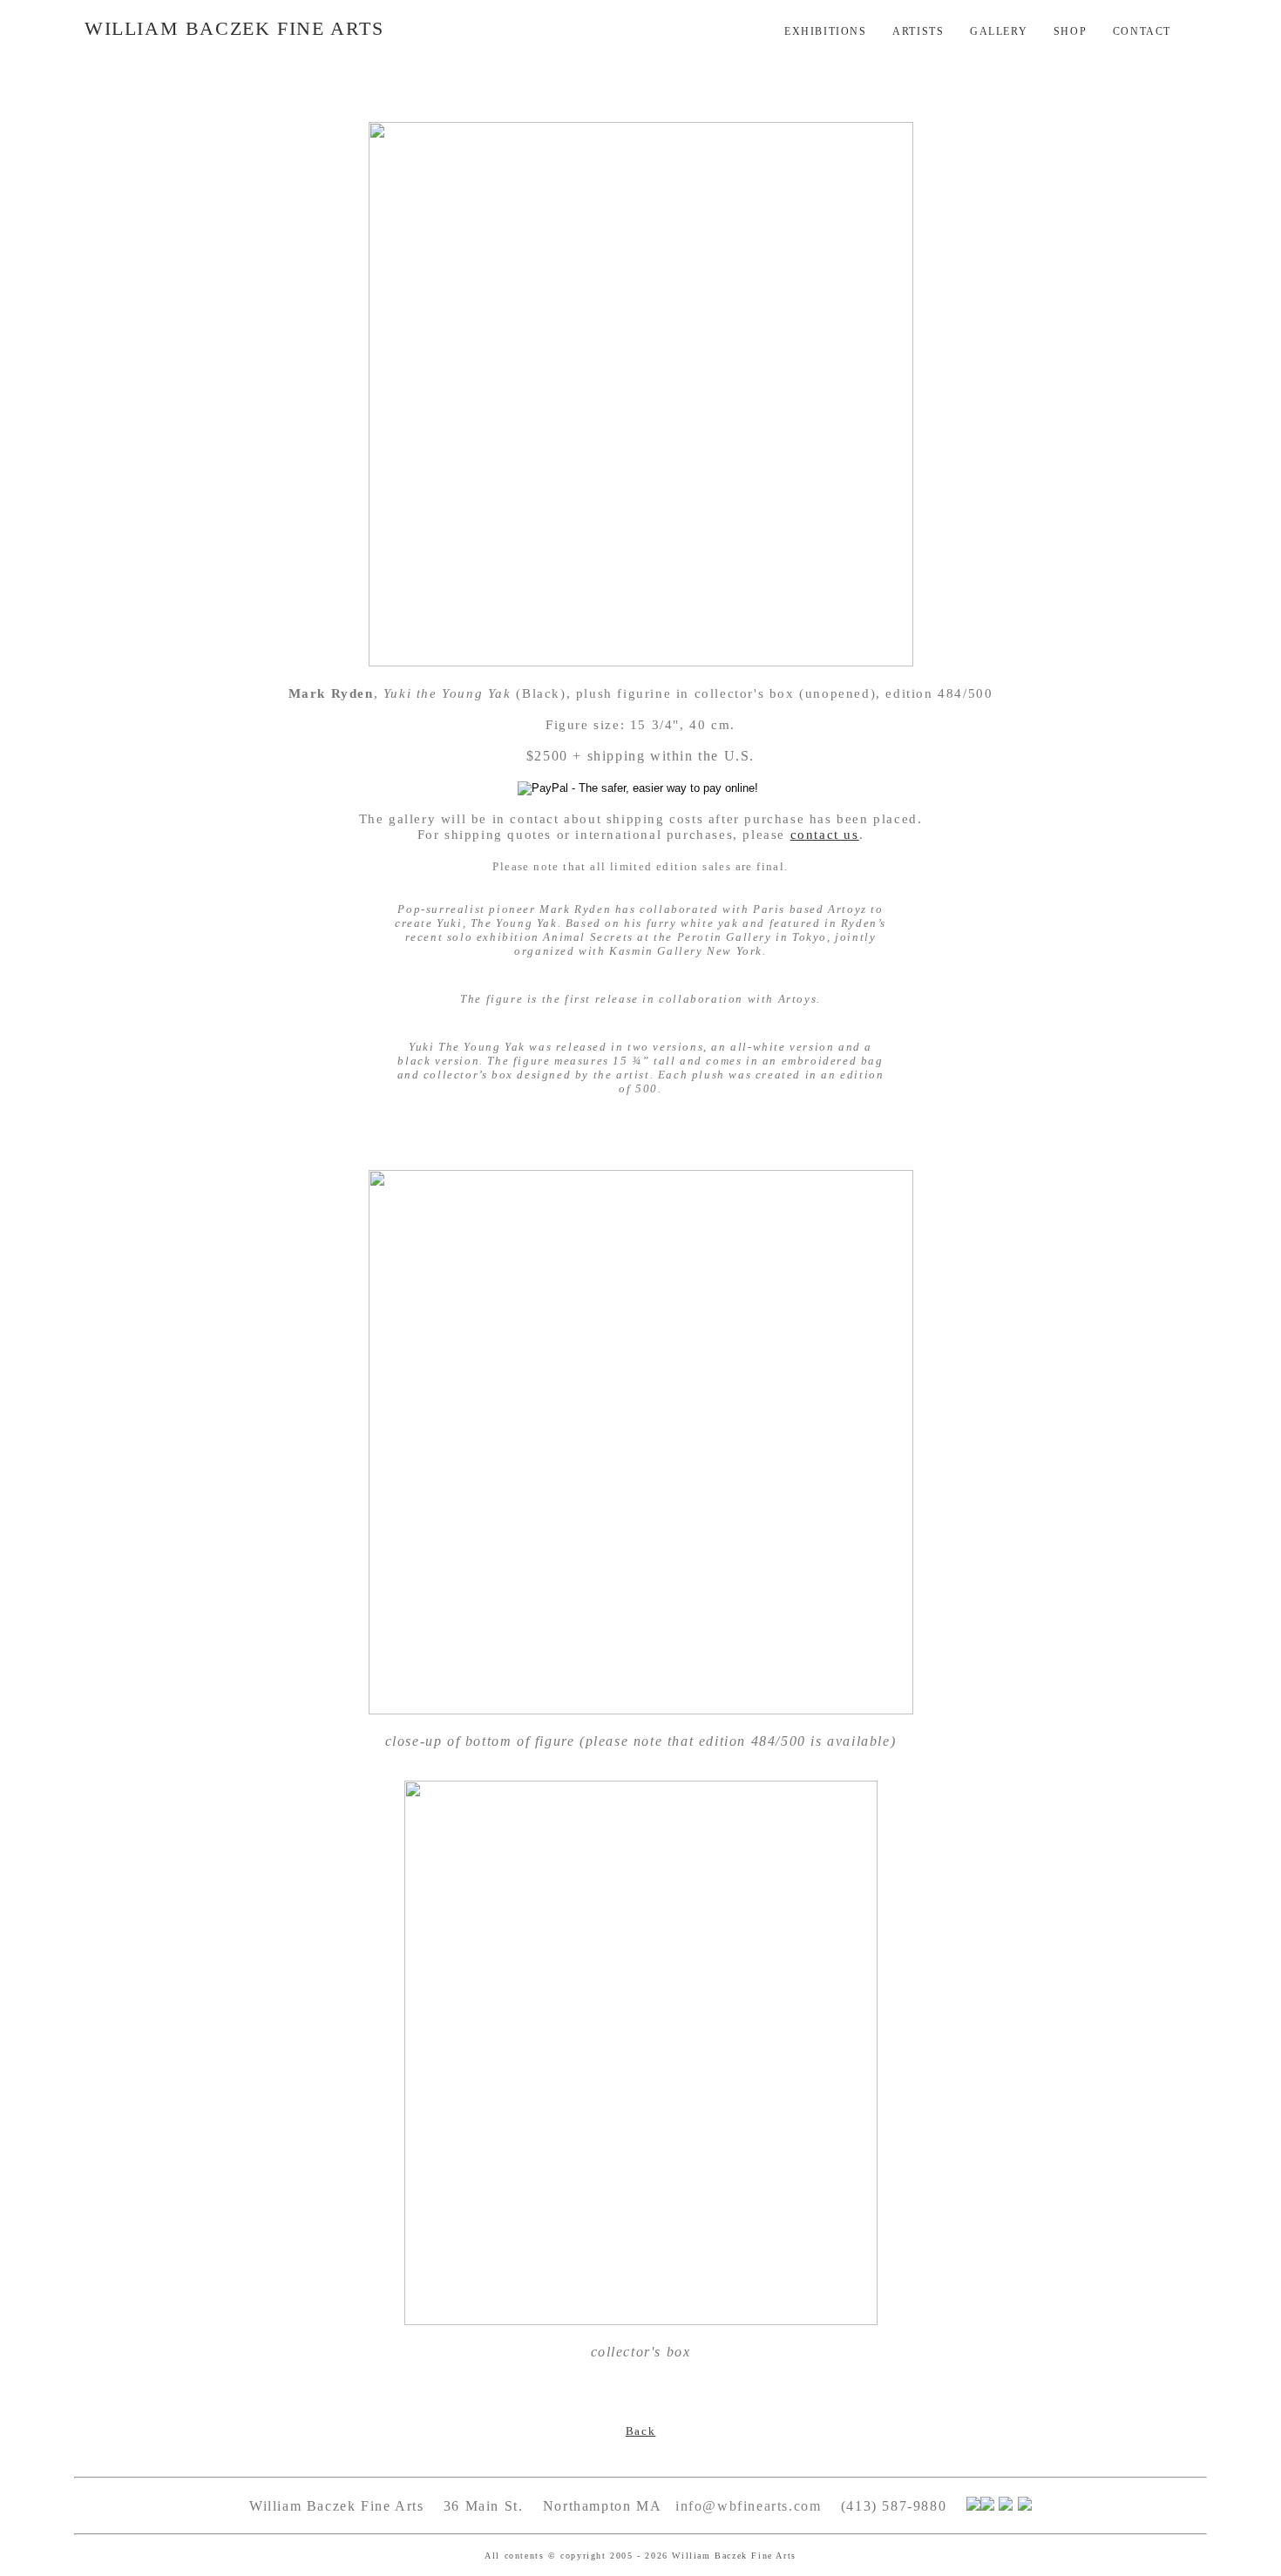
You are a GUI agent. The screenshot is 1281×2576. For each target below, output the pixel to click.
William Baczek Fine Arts (234, 28)
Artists (918, 31)
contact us (825, 835)
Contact (1142, 31)
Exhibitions (826, 31)
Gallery (999, 31)
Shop (1070, 31)
